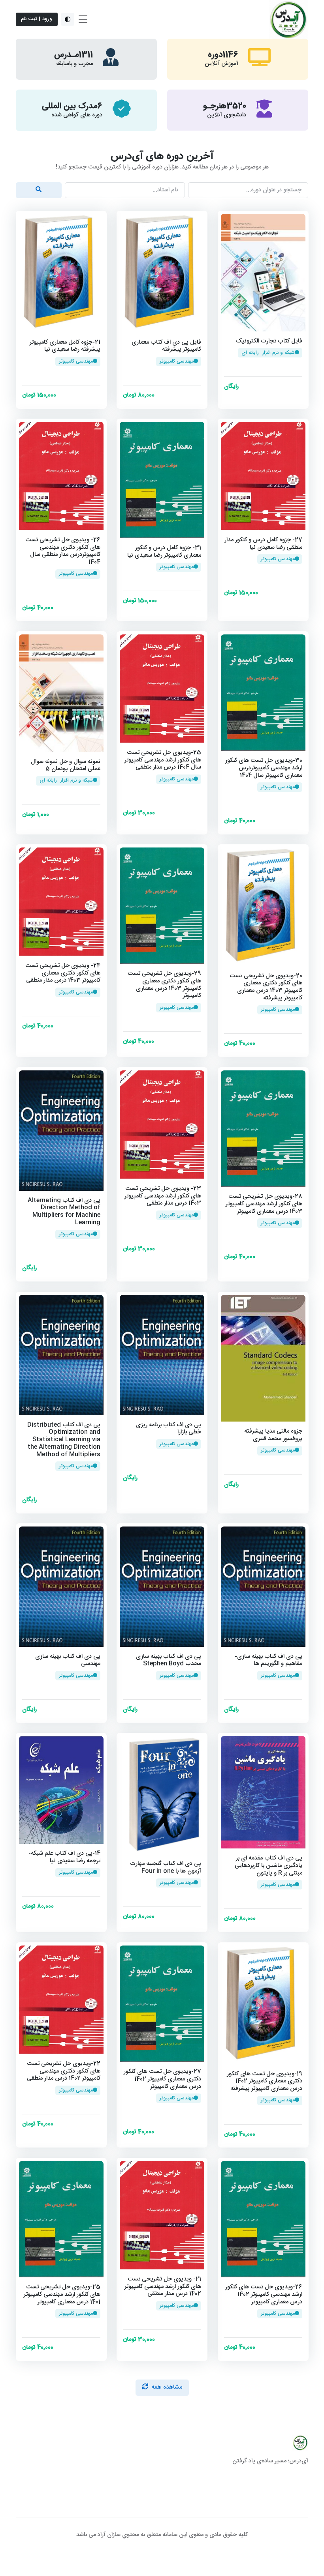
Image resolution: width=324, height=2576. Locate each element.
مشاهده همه (167, 2387)
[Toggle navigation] (83, 19)
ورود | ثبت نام (37, 19)
